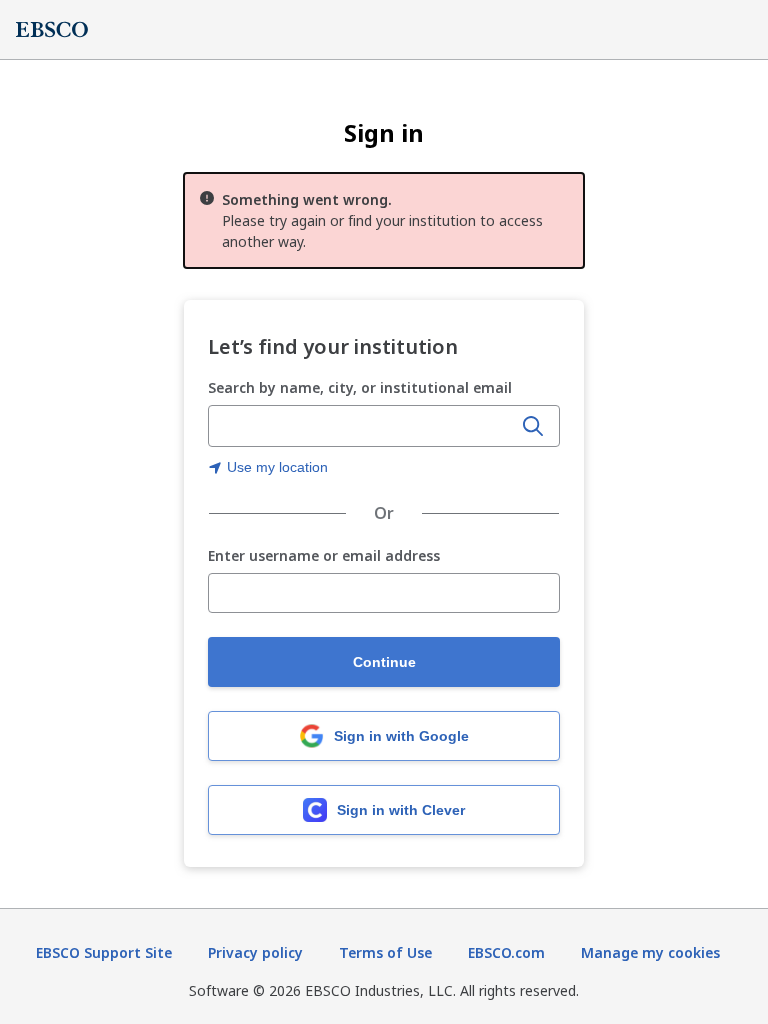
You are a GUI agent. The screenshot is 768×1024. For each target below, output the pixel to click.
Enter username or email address (324, 556)
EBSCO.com (506, 952)
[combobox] (362, 426)
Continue (384, 662)
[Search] (533, 426)
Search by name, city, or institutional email (360, 387)
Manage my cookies (650, 952)
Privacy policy (255, 952)
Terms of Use (385, 952)
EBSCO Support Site (104, 952)
